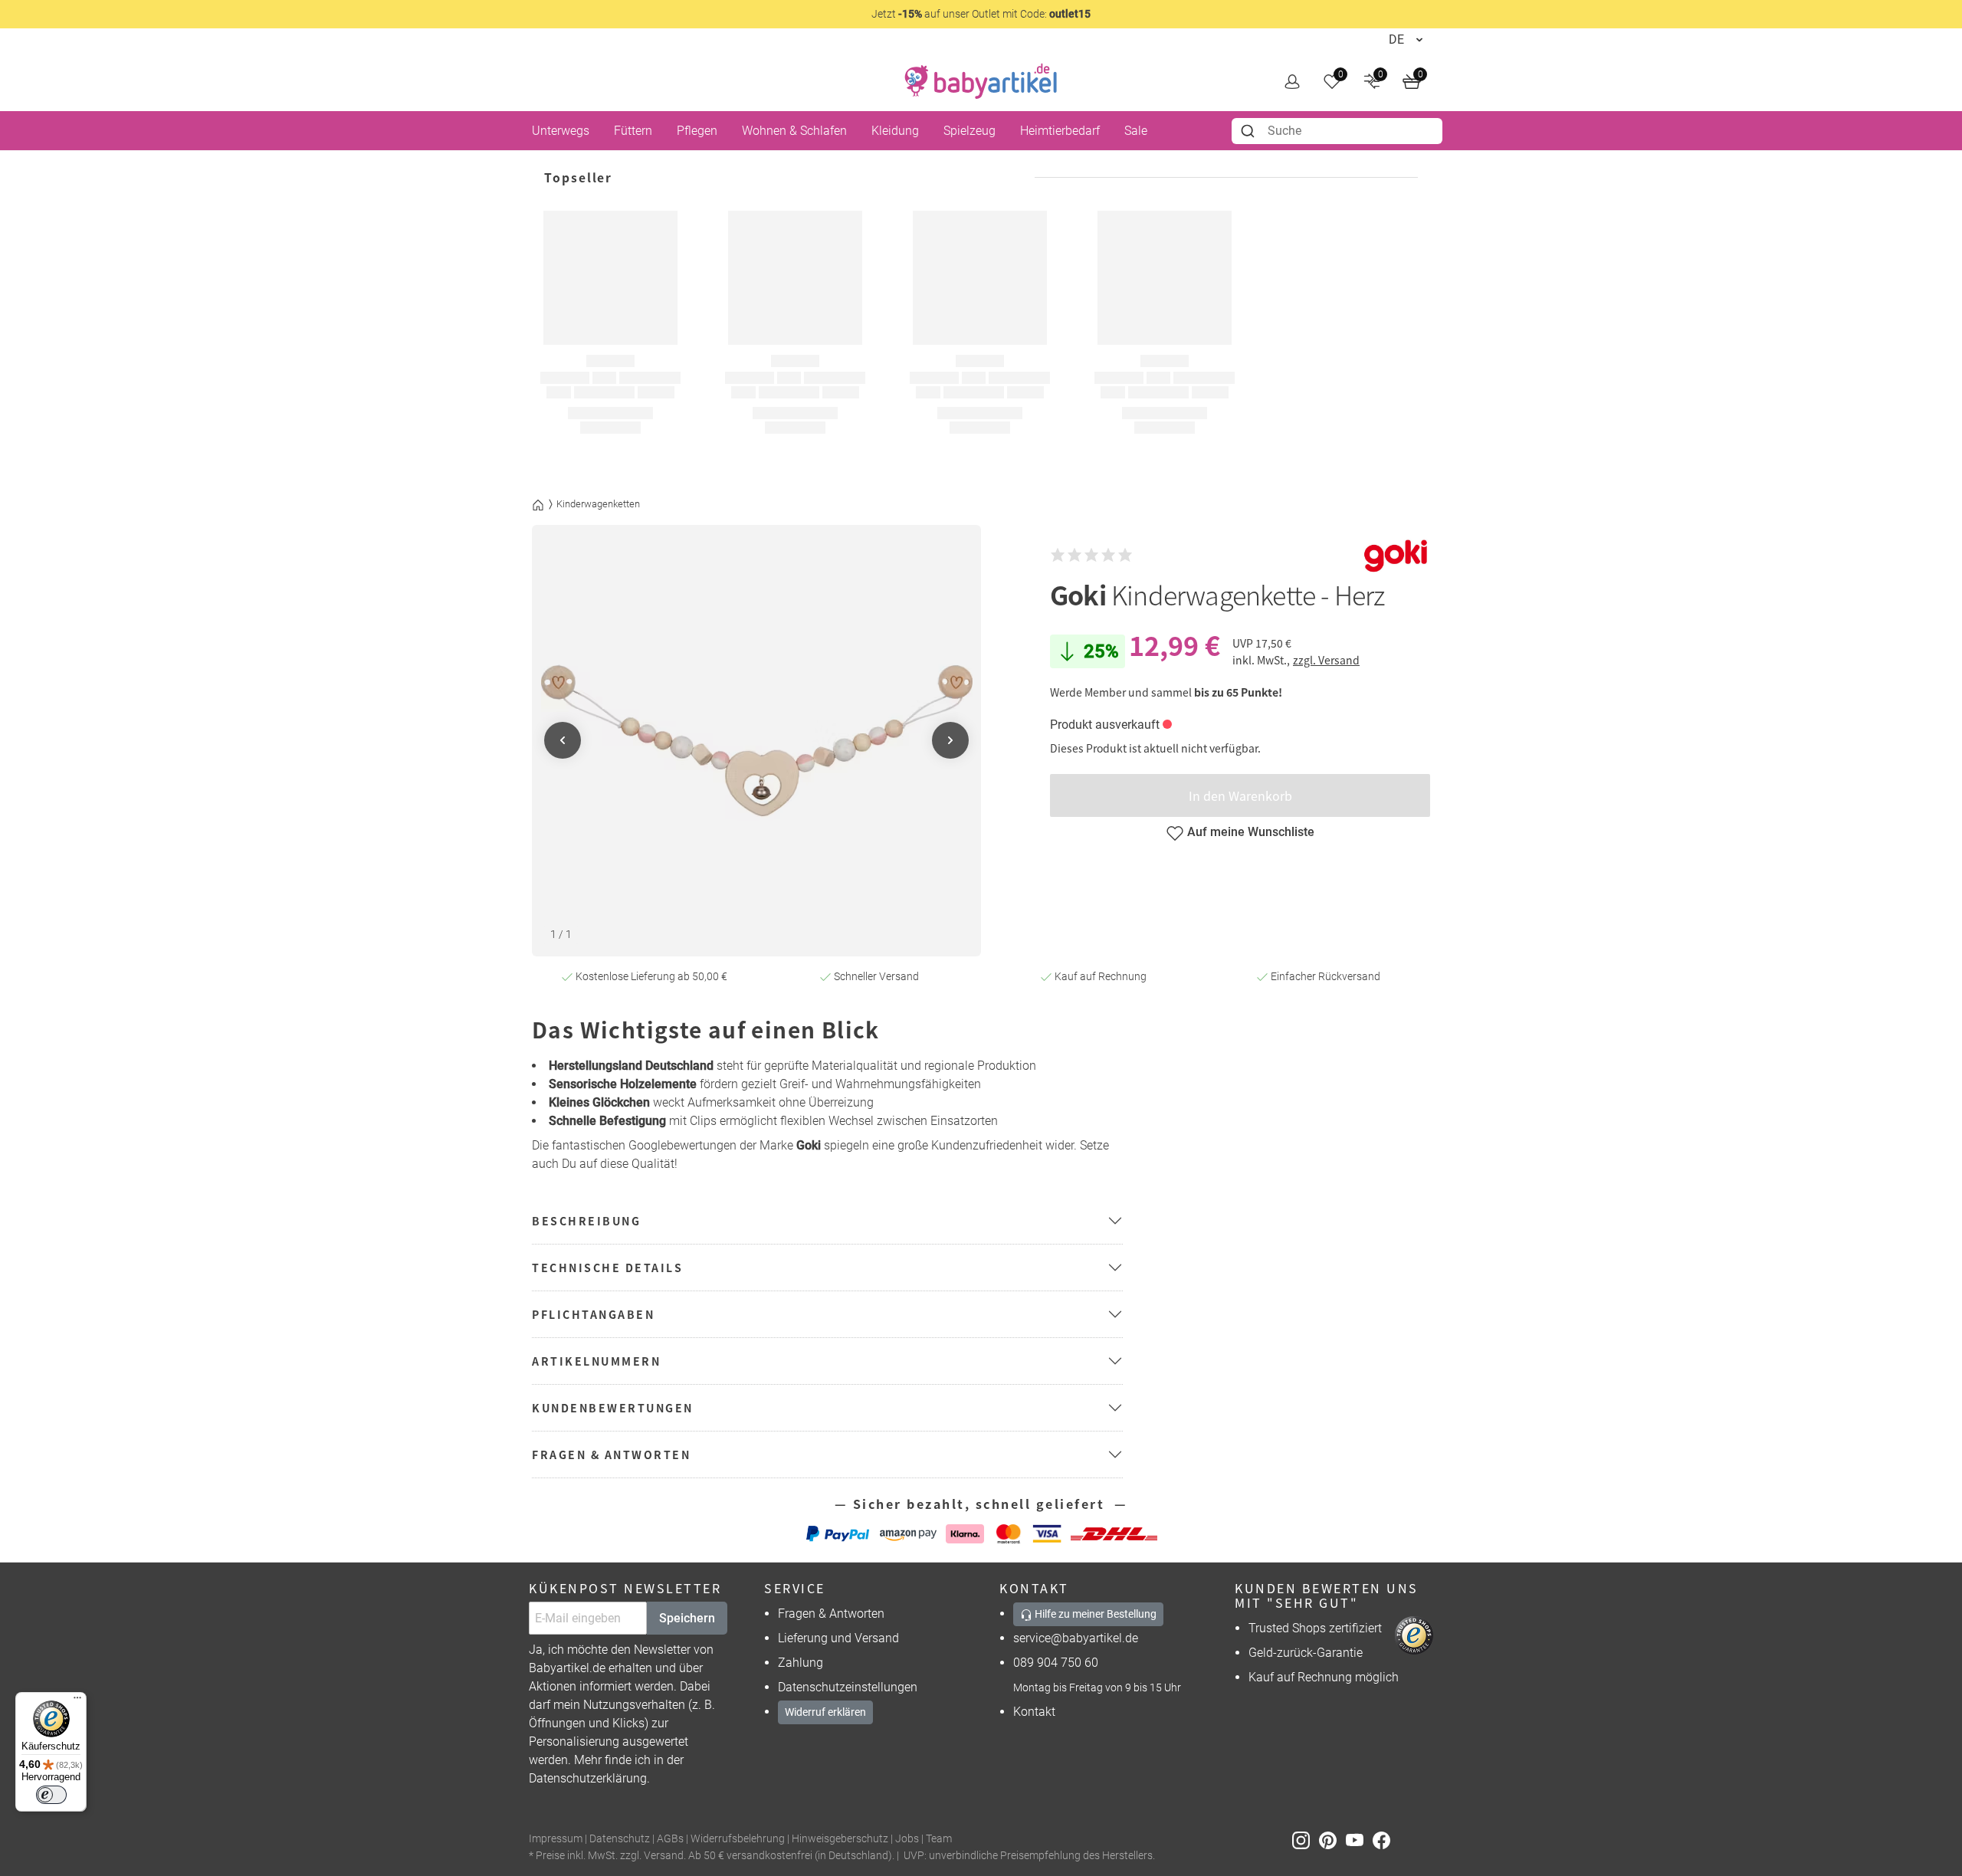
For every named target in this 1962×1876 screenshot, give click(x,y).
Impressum (556, 1839)
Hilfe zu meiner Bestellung (1094, 1614)
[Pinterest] (1332, 1840)
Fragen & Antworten (831, 1614)
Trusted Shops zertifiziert (1315, 1628)
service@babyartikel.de (1076, 1638)
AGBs (670, 1839)
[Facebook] (1385, 1840)
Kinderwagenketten (598, 504)
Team (939, 1839)
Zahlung (801, 1663)
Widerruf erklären (825, 1712)
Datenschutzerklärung (588, 1778)
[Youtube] (1359, 1840)
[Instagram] (1306, 1840)
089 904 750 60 (1056, 1663)
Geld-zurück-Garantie (1306, 1653)
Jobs (907, 1839)
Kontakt (1034, 1712)
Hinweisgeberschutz (840, 1839)
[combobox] (1337, 131)
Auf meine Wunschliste (1251, 832)
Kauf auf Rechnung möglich (1324, 1677)
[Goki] (1396, 555)
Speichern (687, 1618)
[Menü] (77, 1701)
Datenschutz (620, 1839)
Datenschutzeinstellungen (848, 1687)
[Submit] (1250, 131)
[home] (981, 81)
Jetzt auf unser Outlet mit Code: (981, 14)
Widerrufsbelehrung (738, 1839)
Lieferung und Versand (838, 1638)
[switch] (51, 1795)
